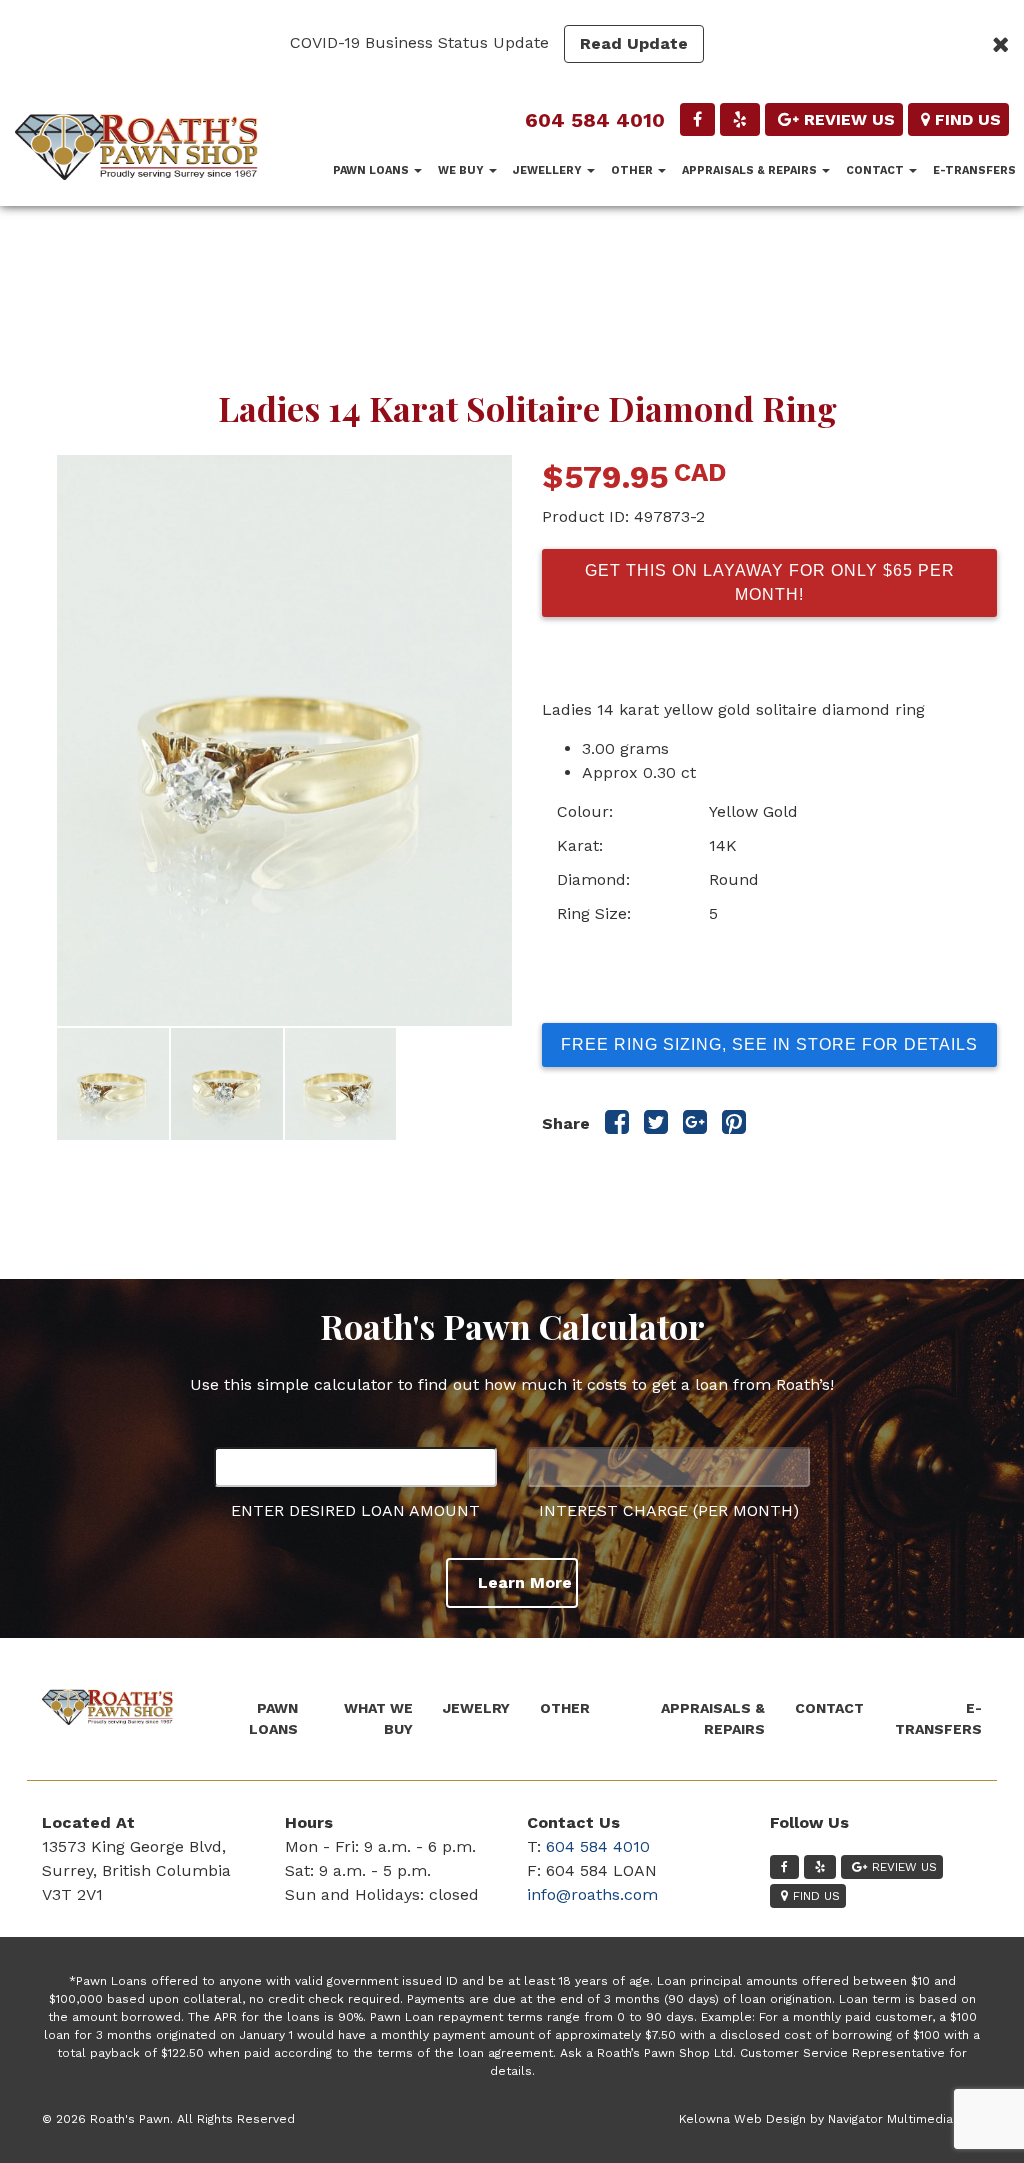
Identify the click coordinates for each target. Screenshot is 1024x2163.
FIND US (968, 119)
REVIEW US (849, 119)
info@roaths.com (592, 1894)
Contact (876, 170)
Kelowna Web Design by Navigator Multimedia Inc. (828, 2119)
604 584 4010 (595, 120)
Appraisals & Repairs (751, 170)
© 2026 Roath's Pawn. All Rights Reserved (168, 2119)
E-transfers (974, 170)
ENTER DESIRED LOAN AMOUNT (355, 1510)
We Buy (462, 170)
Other (633, 170)
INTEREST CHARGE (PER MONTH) (669, 1510)
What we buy (378, 1718)
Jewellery (549, 170)
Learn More (525, 1582)
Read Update (634, 43)
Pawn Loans (372, 170)
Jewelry (476, 1708)
